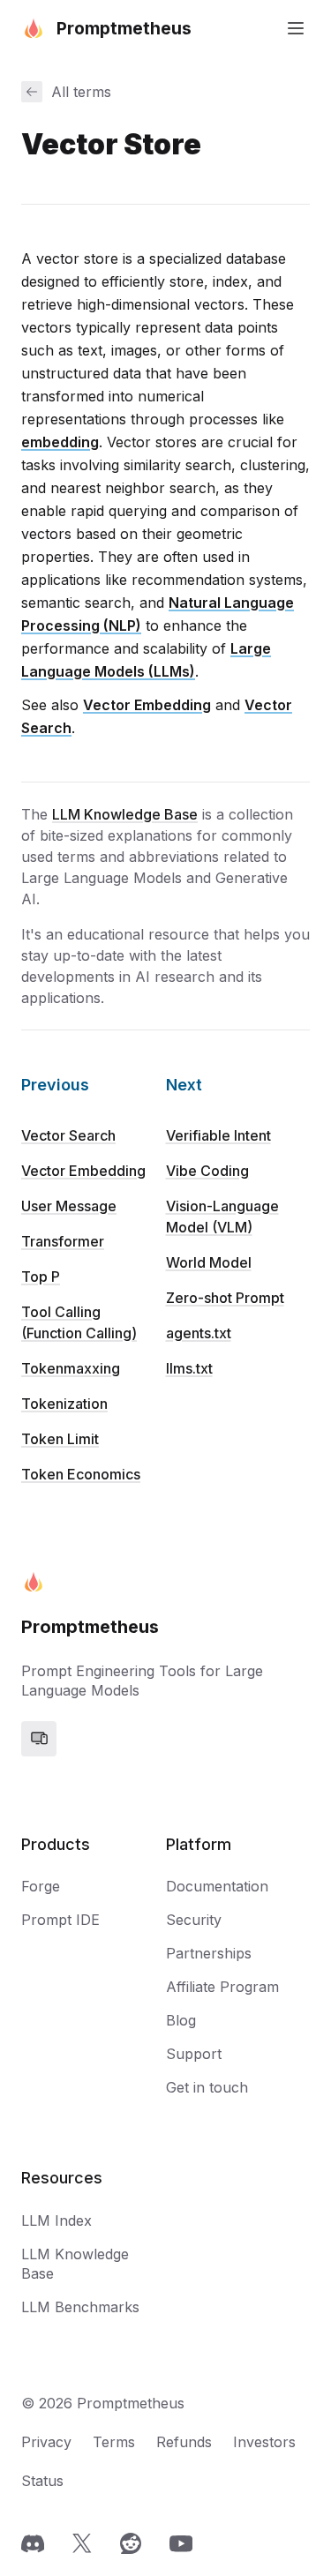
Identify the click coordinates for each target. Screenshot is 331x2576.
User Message (69, 1206)
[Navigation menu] (296, 28)
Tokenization (64, 1404)
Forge (41, 1886)
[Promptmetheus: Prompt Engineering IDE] (34, 1582)
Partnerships (209, 1953)
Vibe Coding (207, 1171)
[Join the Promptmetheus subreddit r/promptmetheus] (131, 2543)
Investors (264, 2442)
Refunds (184, 2442)
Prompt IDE (60, 1920)
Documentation (217, 1886)
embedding (60, 442)
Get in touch (207, 2087)
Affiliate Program (222, 1987)
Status (42, 2481)
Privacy (46, 2442)
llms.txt (189, 1368)
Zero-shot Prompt (225, 1298)
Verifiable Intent (218, 1135)
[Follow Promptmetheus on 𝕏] (82, 2543)
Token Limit (60, 1439)
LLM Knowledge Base (125, 814)
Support (194, 2054)
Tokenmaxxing (71, 1368)
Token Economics (81, 1474)
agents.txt (199, 1333)
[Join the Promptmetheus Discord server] (33, 2543)
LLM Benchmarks (80, 2307)
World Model (209, 1262)
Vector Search (68, 1135)
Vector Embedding (147, 705)
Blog (181, 2020)
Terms (114, 2442)
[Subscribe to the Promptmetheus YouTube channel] (181, 2543)
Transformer (63, 1241)
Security (194, 1920)
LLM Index (56, 2220)
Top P (41, 1277)
